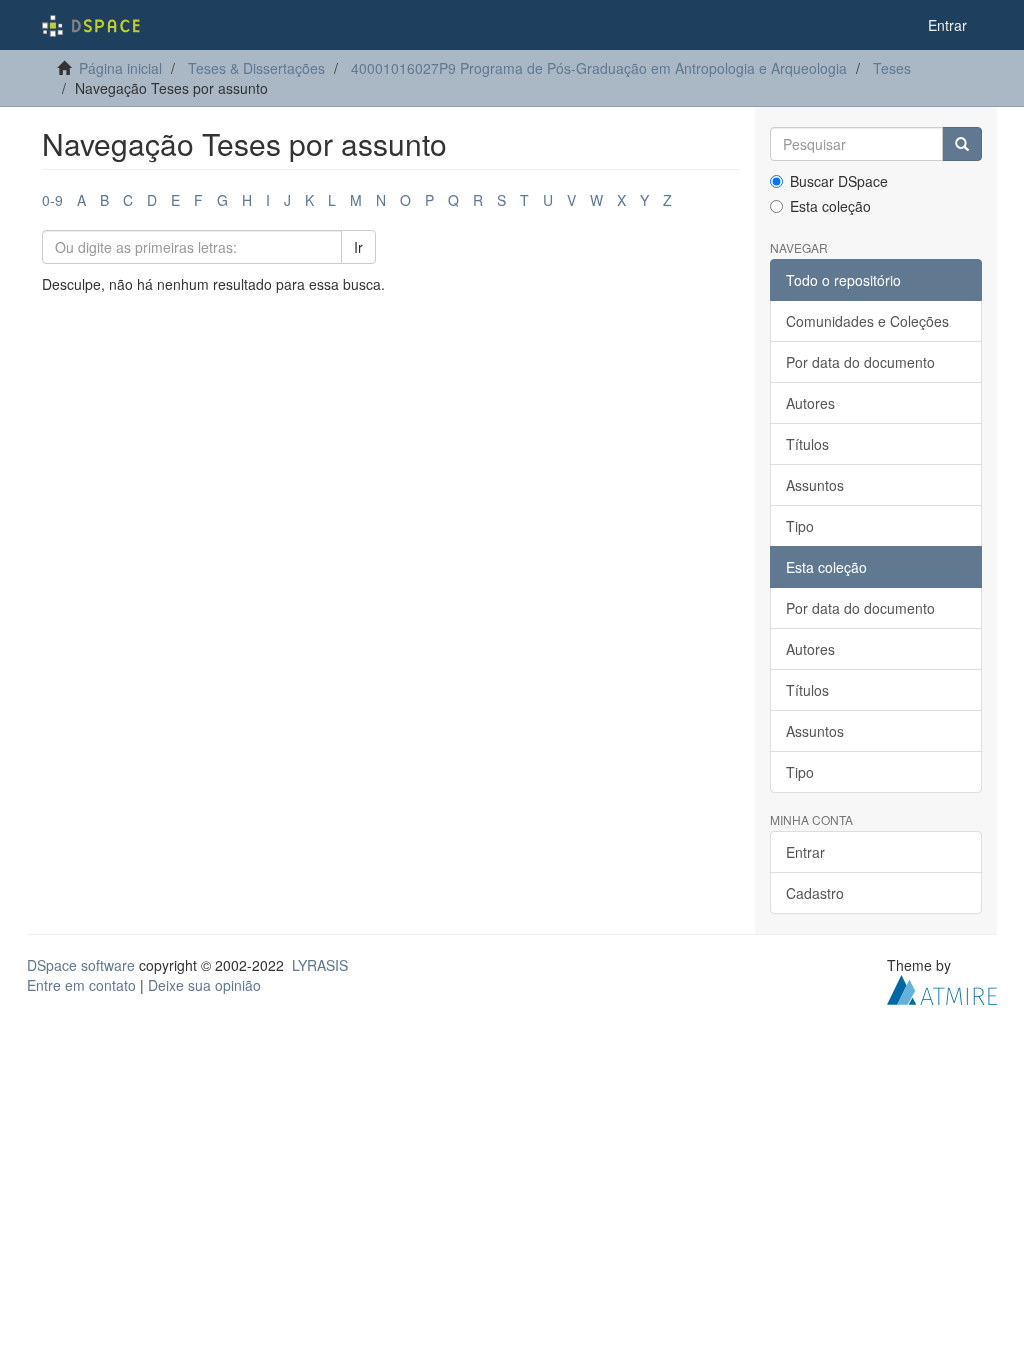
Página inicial (120, 68)
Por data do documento (860, 362)
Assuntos (815, 485)
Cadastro (815, 893)
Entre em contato (81, 985)
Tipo (800, 526)
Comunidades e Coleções (867, 321)
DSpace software (81, 965)
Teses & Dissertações (256, 68)
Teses (892, 68)
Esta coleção (830, 206)
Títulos (807, 444)
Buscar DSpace (839, 181)
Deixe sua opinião (204, 985)
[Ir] (962, 144)
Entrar (805, 852)
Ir (358, 247)
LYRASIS (320, 965)
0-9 (52, 200)
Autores (810, 403)
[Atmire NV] (942, 988)
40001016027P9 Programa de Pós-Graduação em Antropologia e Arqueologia (599, 68)
